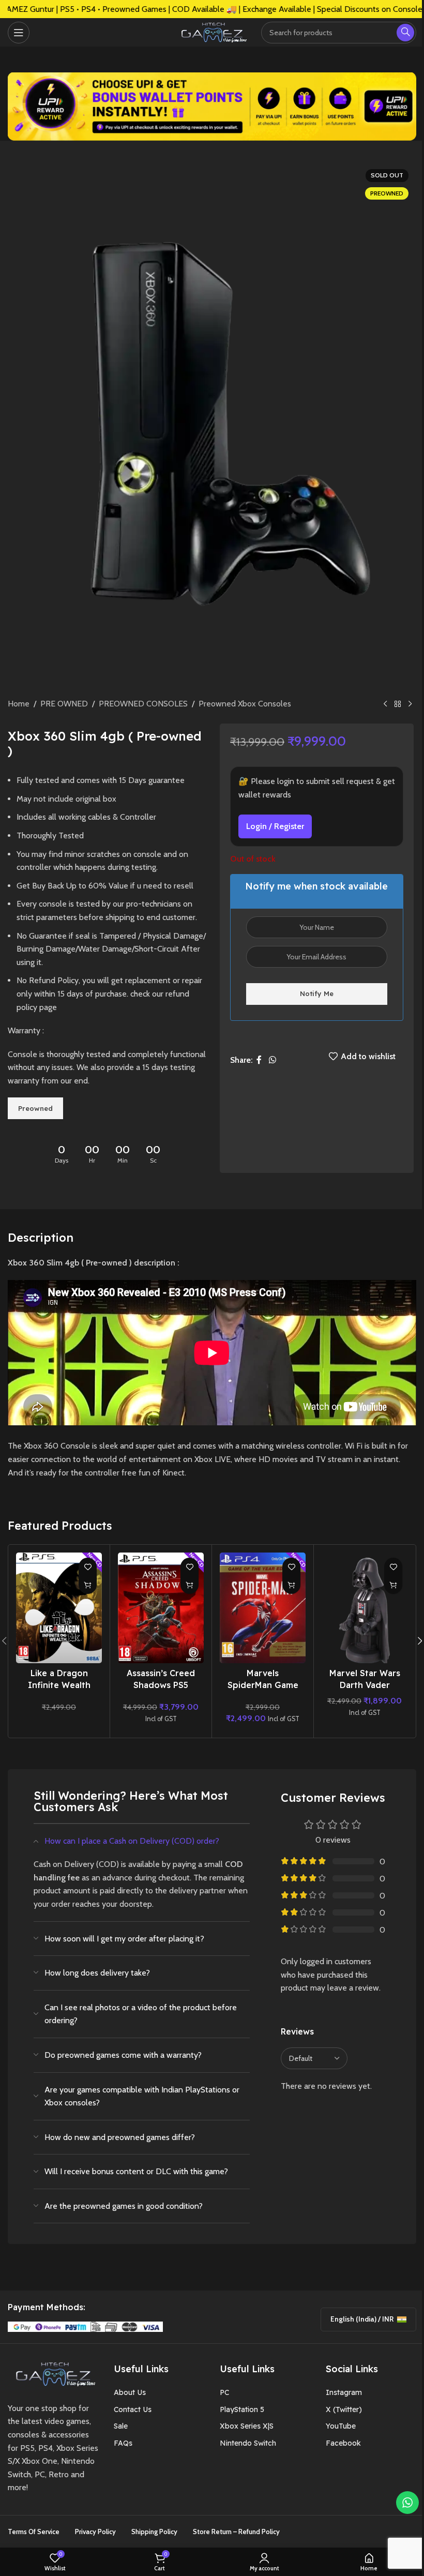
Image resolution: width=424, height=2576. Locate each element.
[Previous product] (385, 704)
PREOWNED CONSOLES (143, 704)
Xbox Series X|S (247, 2426)
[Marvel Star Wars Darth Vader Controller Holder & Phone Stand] (365, 1608)
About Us (130, 2392)
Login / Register (275, 826)
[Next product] (410, 704)
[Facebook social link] (259, 1060)
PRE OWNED (64, 704)
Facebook (343, 2443)
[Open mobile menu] (19, 33)
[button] (88, 1585)
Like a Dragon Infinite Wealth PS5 (59, 1685)
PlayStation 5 (242, 2409)
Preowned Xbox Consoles (245, 704)
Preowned (35, 1108)
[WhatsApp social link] (272, 1060)
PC (224, 2392)
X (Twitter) (344, 2409)
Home (19, 704)
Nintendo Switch (248, 2443)
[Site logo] (212, 31)
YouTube (341, 2426)
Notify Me (317, 993)
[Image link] (53, 2373)
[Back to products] (398, 704)
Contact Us (133, 2409)
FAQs (123, 2443)
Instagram (344, 2392)
